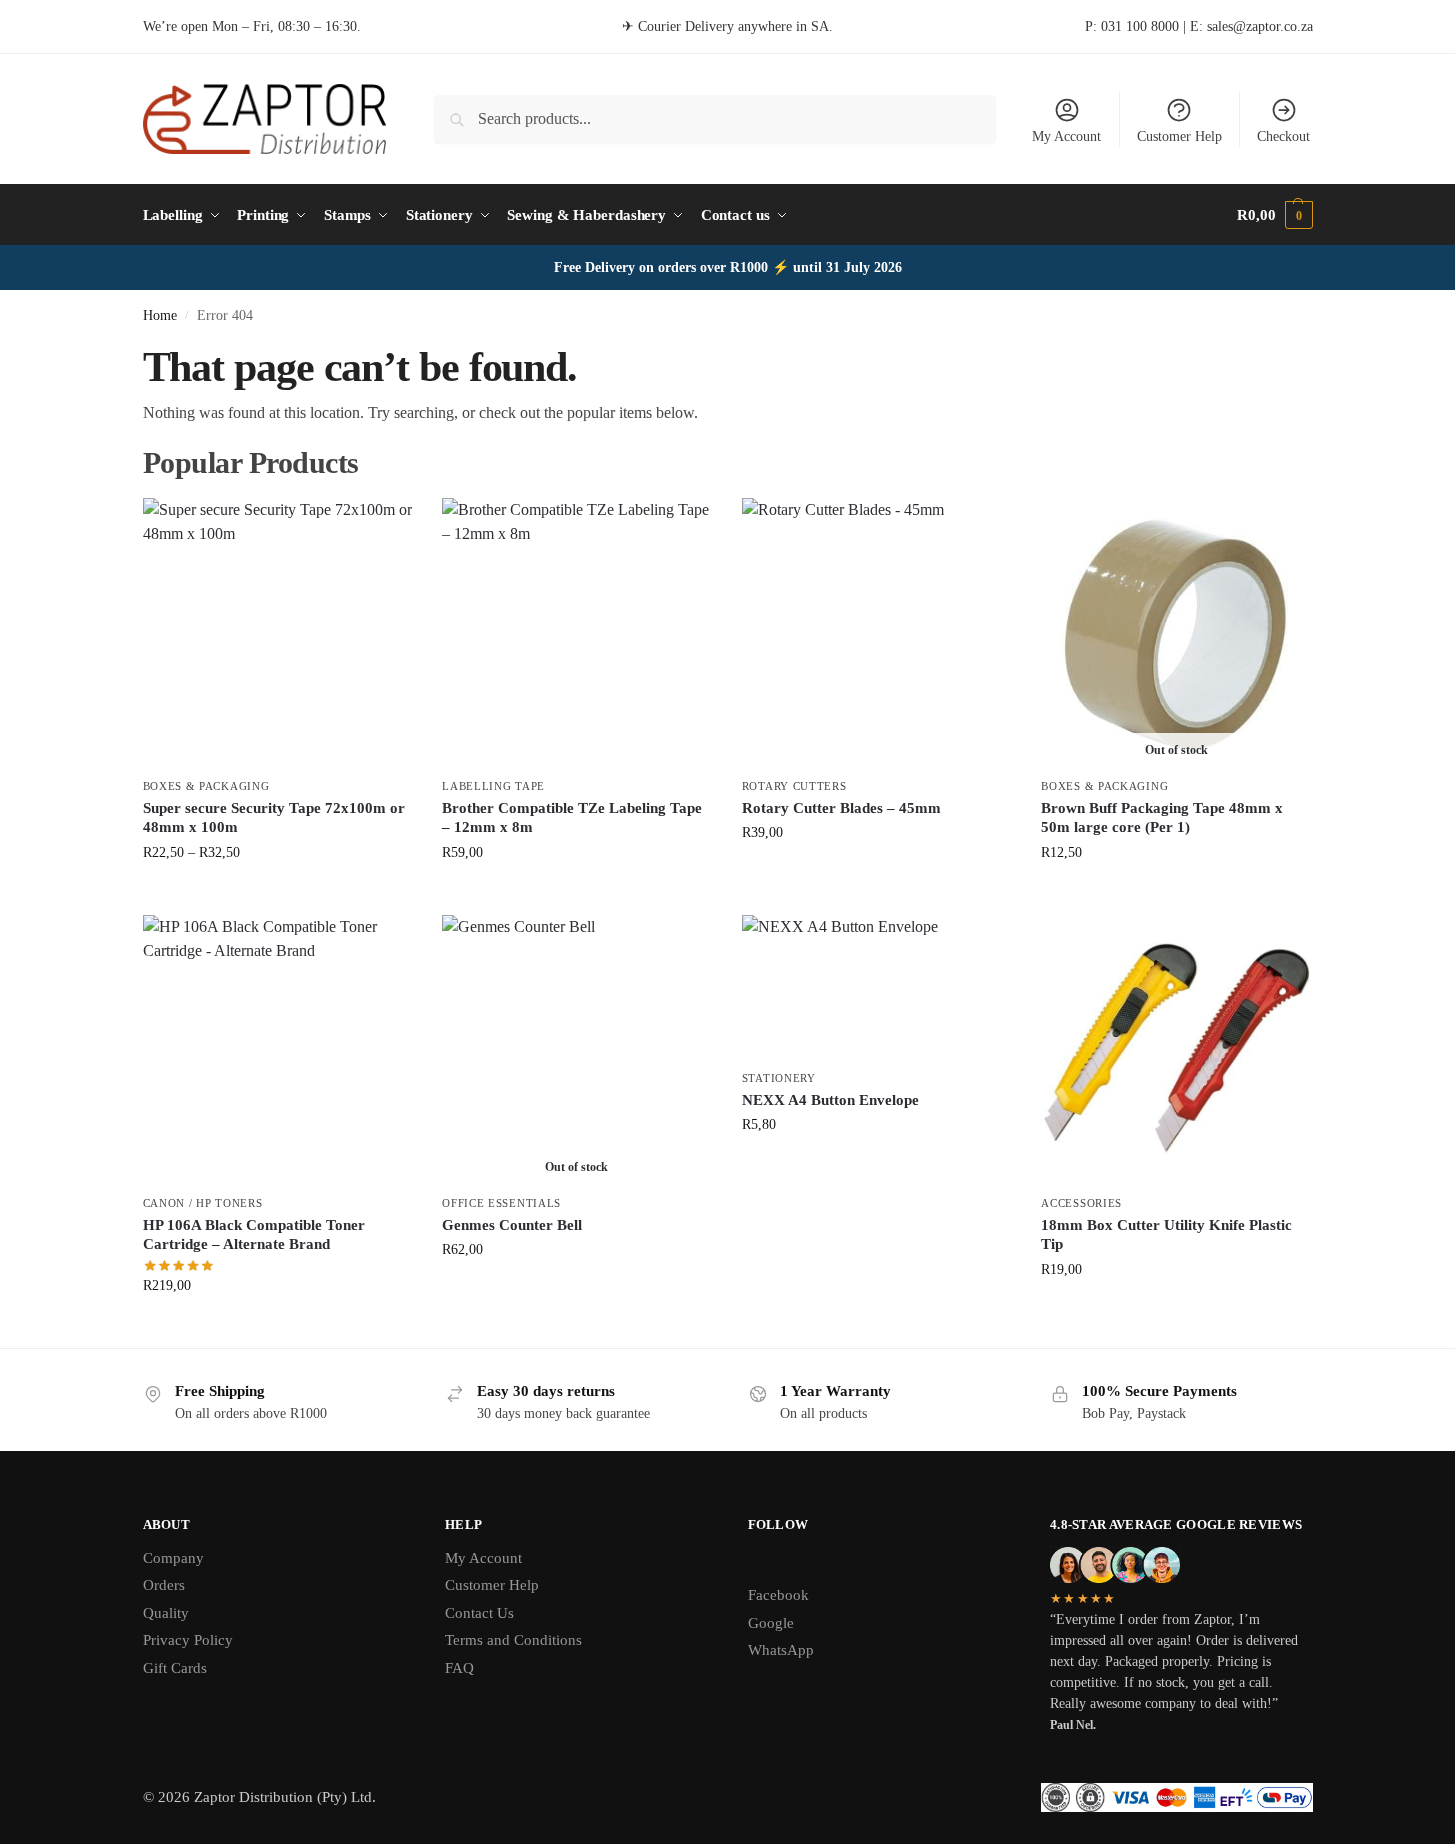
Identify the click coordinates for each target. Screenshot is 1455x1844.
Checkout (1283, 136)
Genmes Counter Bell (512, 1225)
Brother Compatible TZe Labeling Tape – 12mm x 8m (572, 818)
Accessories (1081, 1203)
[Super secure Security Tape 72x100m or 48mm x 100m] (278, 633)
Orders (164, 1585)
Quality (166, 1613)
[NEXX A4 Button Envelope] (877, 987)
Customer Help (1179, 136)
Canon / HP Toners (203, 1203)
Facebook (778, 1595)
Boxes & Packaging (206, 786)
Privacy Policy (188, 1640)
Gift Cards (175, 1668)
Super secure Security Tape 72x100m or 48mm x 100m (274, 818)
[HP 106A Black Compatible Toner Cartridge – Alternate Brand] (278, 1050)
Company (173, 1558)
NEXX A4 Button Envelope (830, 1100)
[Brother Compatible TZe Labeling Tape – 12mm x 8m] (577, 633)
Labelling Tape (493, 786)
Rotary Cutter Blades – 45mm (841, 808)
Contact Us (479, 1613)
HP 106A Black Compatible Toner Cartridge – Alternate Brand (254, 1235)
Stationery (779, 1078)
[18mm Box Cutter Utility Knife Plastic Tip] (1176, 1050)
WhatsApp (781, 1650)
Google (771, 1623)
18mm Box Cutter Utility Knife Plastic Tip (1166, 1235)
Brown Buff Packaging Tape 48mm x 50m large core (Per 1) (1162, 818)
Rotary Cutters (794, 786)
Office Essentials (501, 1203)
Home (160, 315)
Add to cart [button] (877, 874)
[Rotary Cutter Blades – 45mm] (877, 633)
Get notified (1176, 894)
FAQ (459, 1668)
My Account (1066, 136)
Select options (277, 894)
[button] (1274, 215)
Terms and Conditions (513, 1640)
